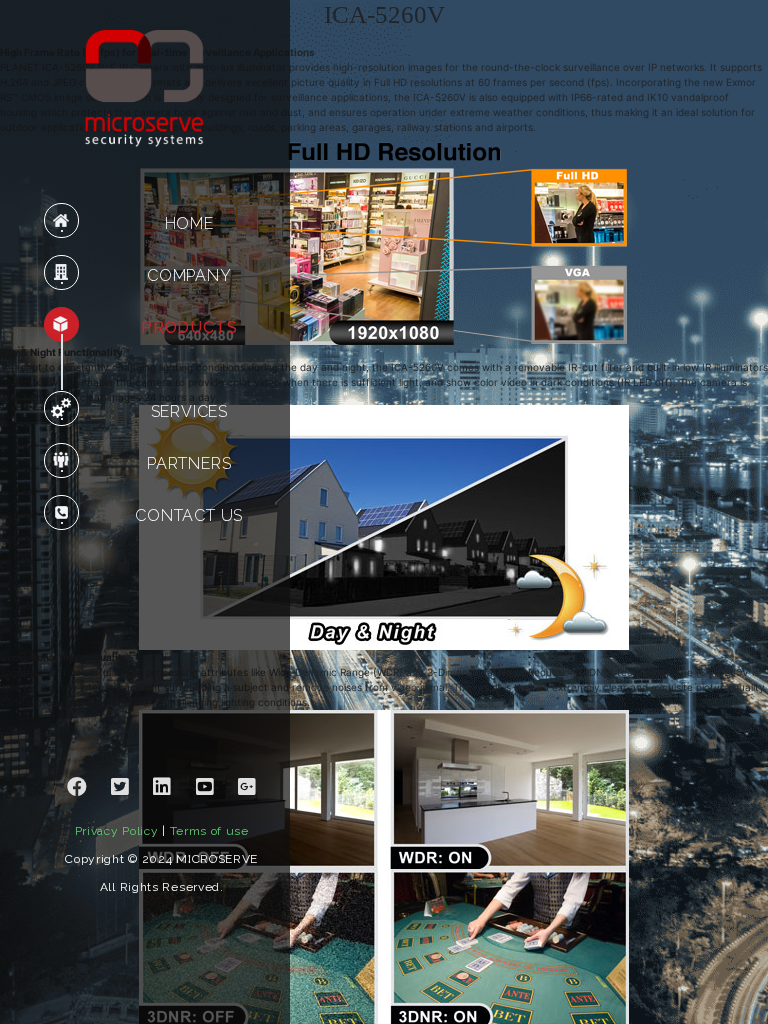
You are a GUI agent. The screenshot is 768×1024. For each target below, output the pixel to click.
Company (189, 275)
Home (189, 223)
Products (189, 327)
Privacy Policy (117, 831)
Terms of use (209, 831)
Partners (189, 463)
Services (189, 411)
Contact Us (189, 515)
